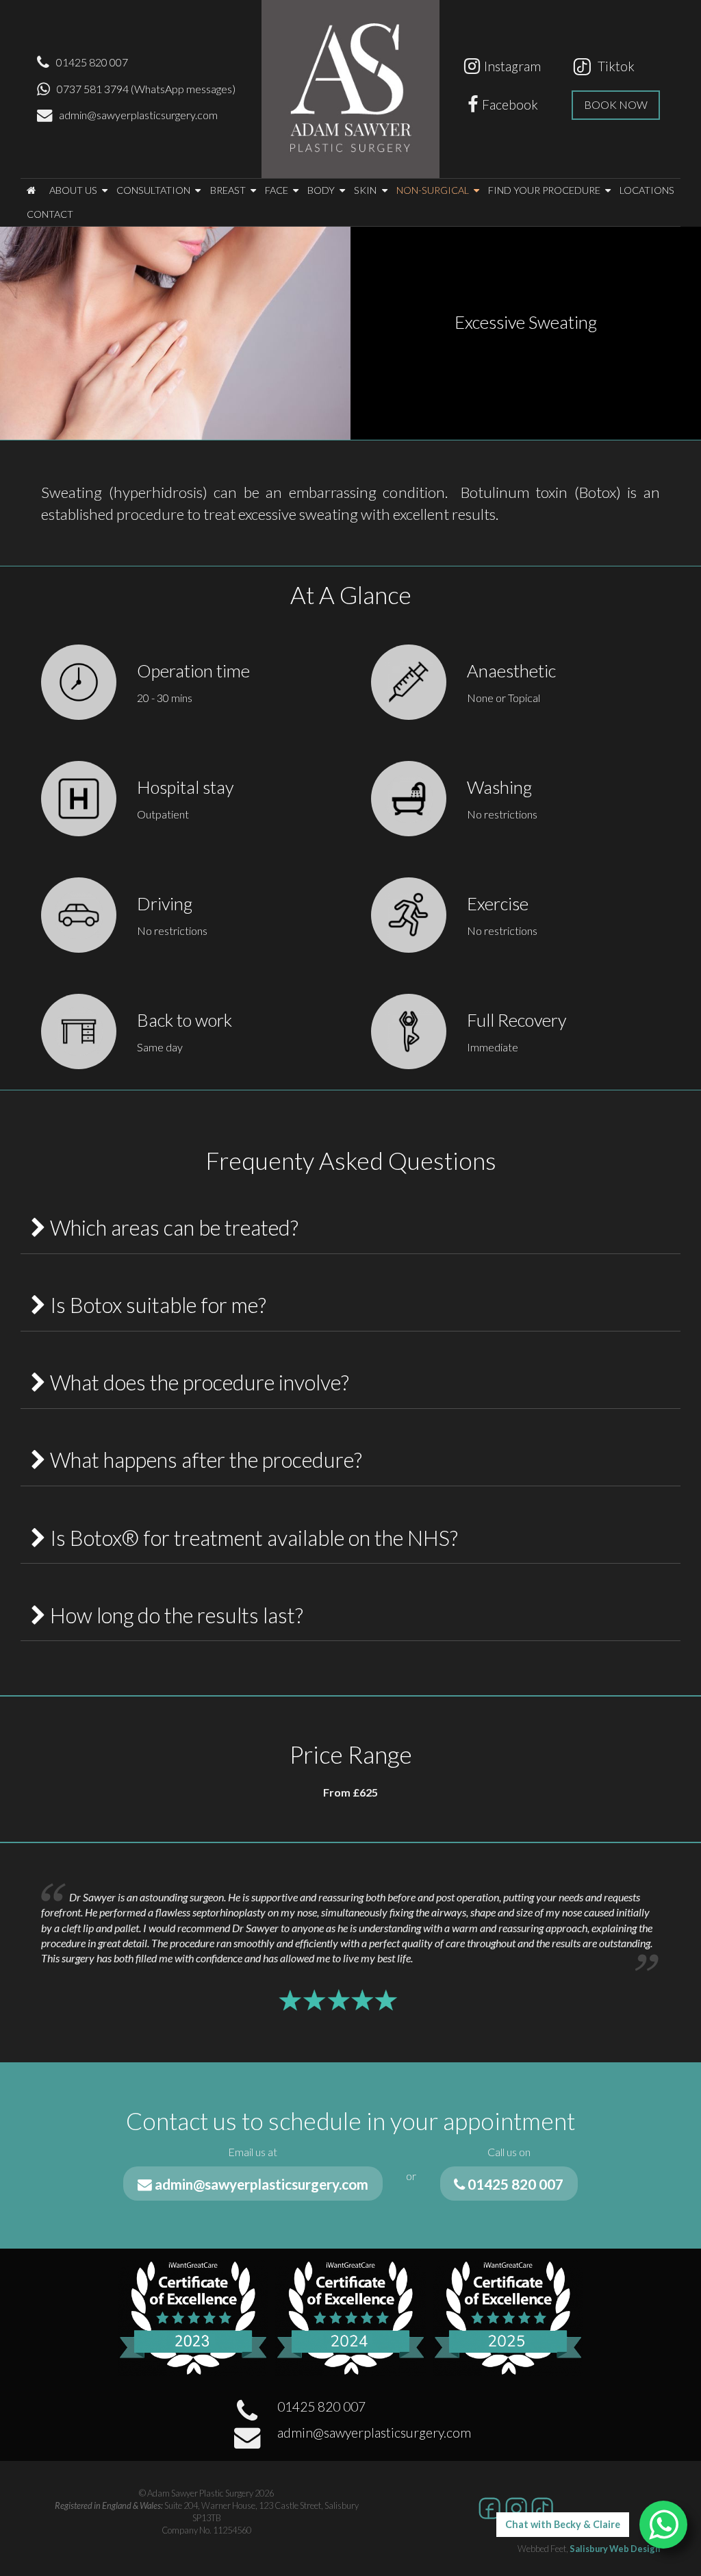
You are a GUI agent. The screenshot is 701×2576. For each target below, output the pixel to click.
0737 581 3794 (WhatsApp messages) (146, 89)
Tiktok (613, 66)
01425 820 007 (92, 62)
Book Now (616, 104)
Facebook (510, 104)
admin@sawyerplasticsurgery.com (138, 115)
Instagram (512, 66)
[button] (31, 191)
